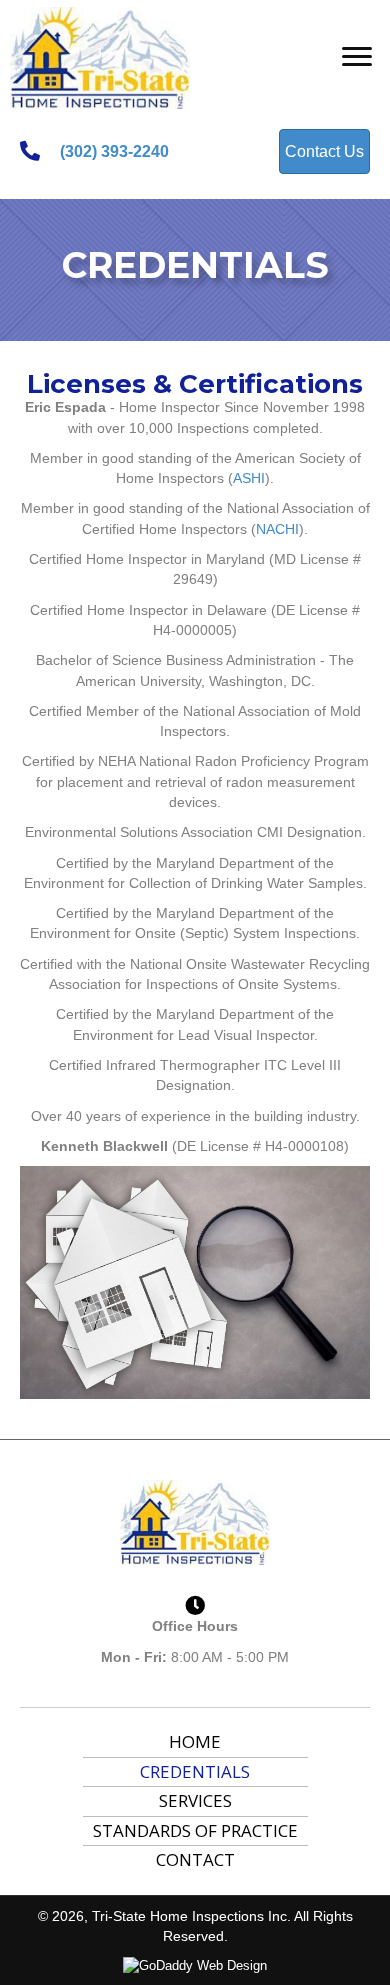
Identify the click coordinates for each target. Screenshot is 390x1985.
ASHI (249, 478)
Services (195, 1800)
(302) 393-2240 (114, 151)
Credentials (195, 1771)
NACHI (277, 529)
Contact (195, 1859)
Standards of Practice (195, 1830)
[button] (357, 57)
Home (195, 1741)
